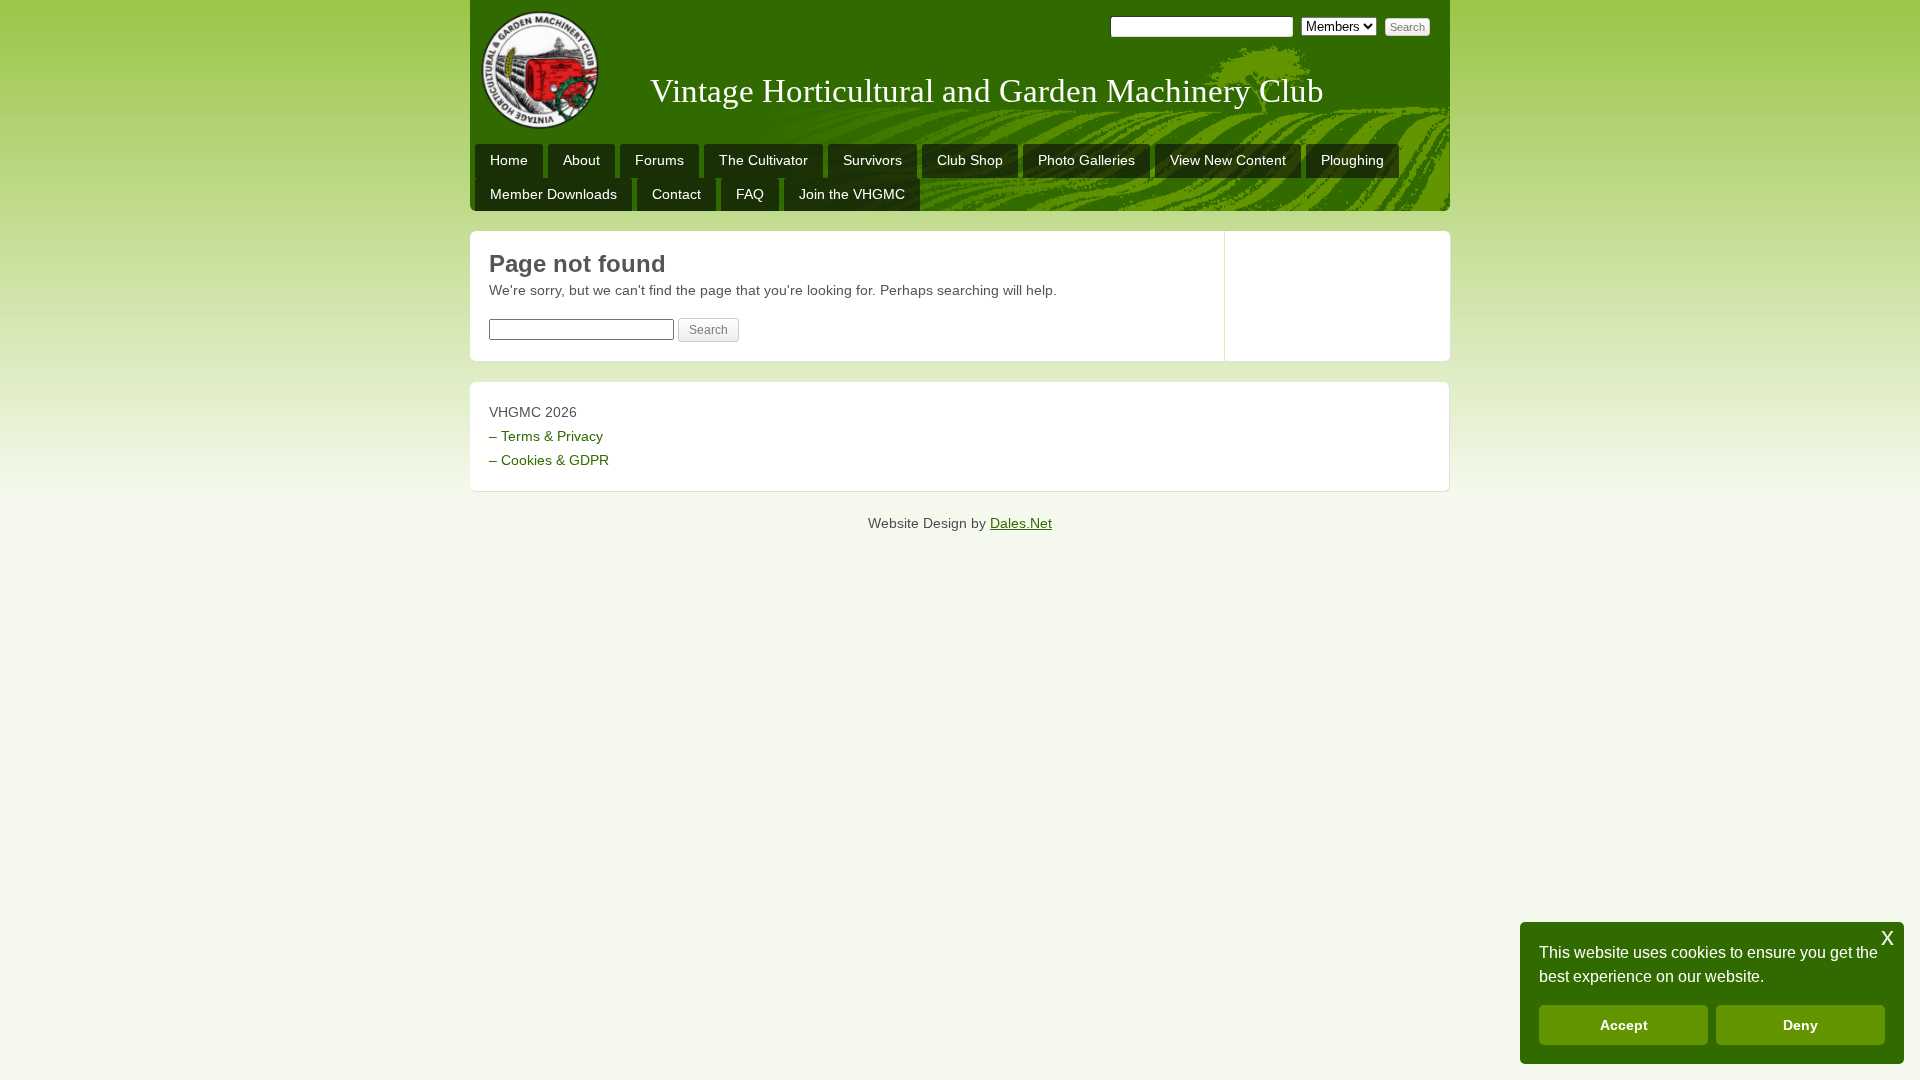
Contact (676, 194)
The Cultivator (763, 160)
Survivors (872, 160)
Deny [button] (1800, 1025)
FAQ (750, 194)
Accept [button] (1624, 1025)
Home (509, 160)
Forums (659, 160)
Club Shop (970, 160)
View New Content (1228, 160)
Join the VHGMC (852, 194)
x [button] (1887, 936)
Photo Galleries (1086, 160)
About (581, 160)
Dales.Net (1021, 523)
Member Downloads (553, 194)
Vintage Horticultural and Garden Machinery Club (987, 91)
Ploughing (1352, 160)
